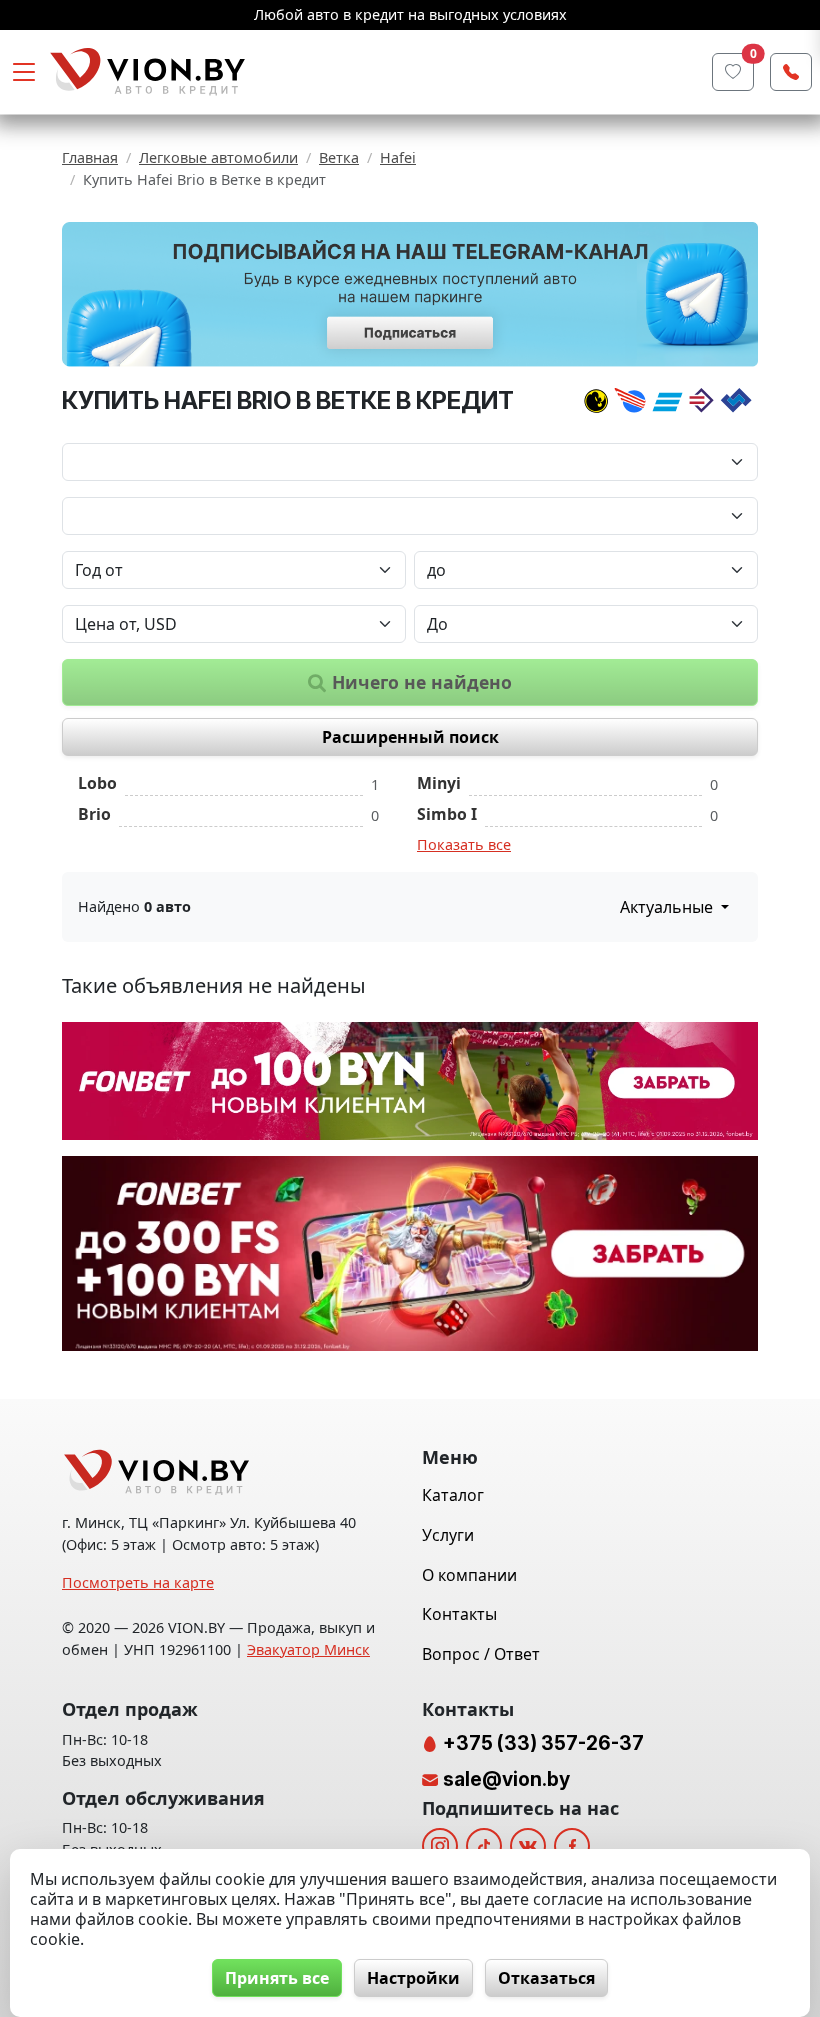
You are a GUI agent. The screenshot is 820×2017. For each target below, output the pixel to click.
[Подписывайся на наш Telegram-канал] (410, 294)
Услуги (448, 1535)
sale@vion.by (506, 1779)
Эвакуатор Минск (308, 1649)
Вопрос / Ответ (481, 1654)
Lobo (97, 783)
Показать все (464, 844)
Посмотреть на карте (138, 1582)
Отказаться (546, 1978)
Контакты (459, 1614)
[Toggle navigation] (24, 72)
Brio (94, 814)
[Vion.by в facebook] (572, 1846)
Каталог (453, 1495)
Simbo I (447, 814)
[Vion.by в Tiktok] (484, 1846)
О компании (469, 1575)
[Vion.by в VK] (528, 1846)
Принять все (277, 1978)
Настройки (413, 1978)
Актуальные (668, 907)
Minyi (439, 783)
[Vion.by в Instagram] (440, 1846)
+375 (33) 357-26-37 (541, 1743)
